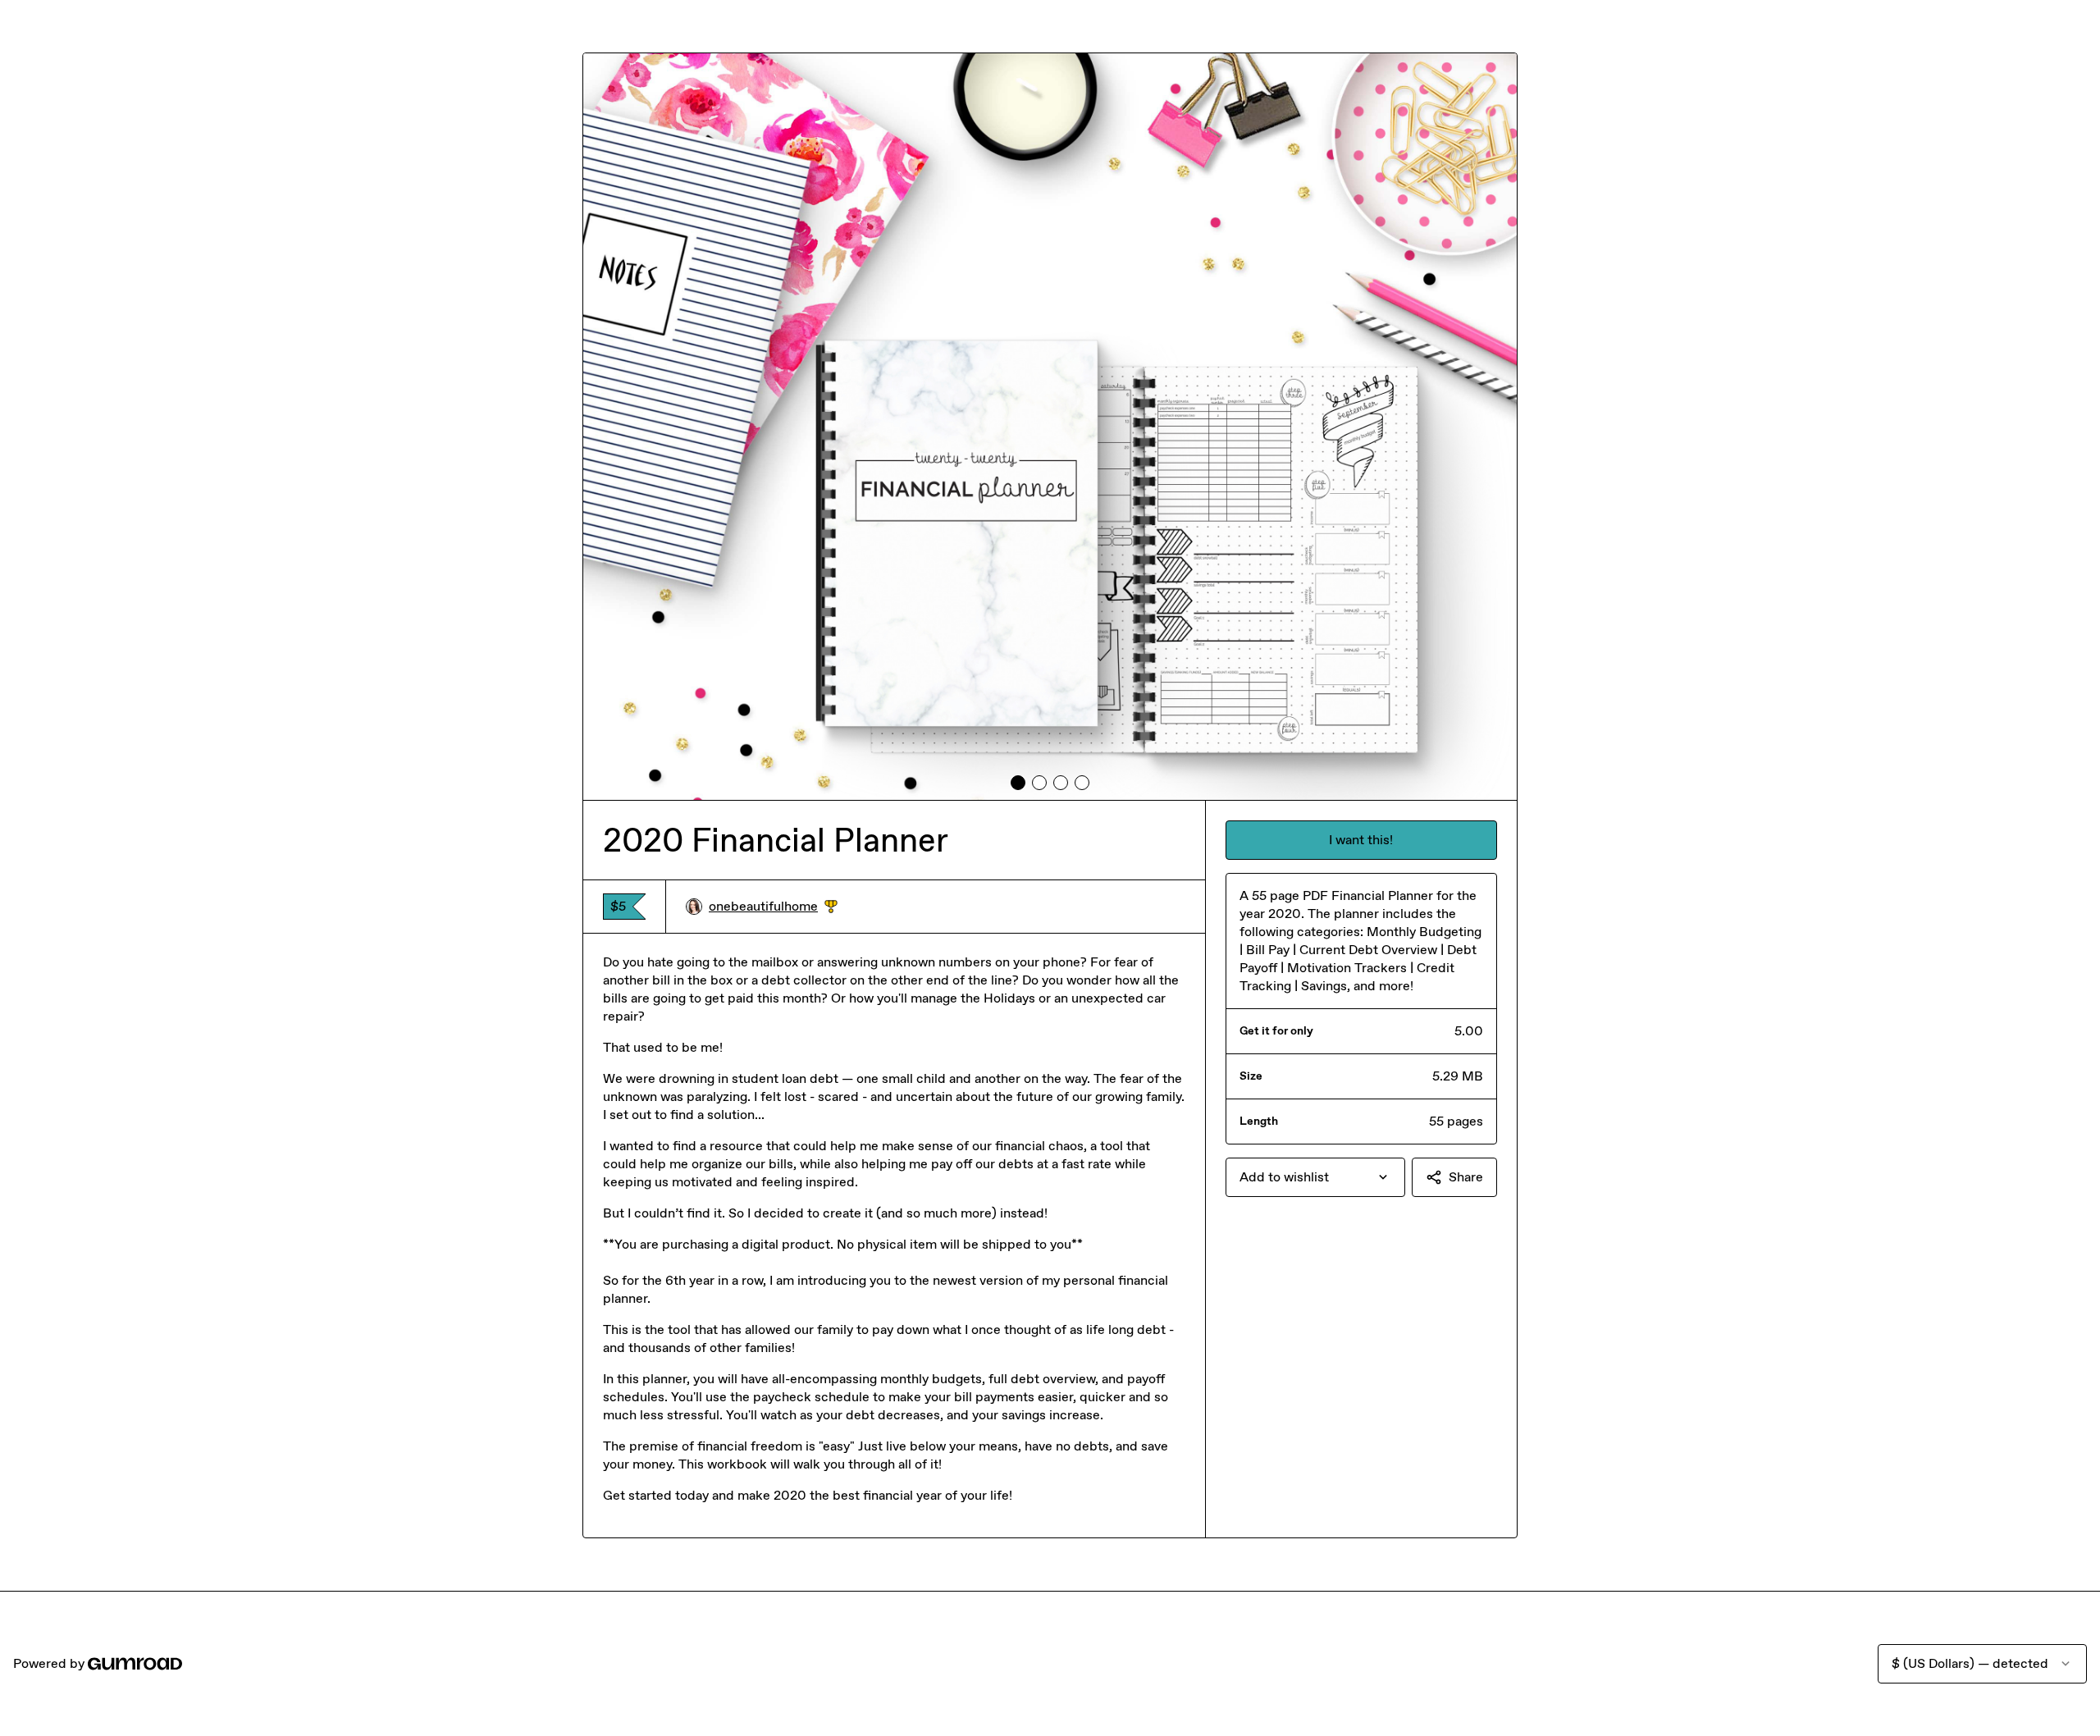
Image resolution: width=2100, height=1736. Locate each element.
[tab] (1018, 783)
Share (1466, 1177)
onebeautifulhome (773, 907)
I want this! (1361, 840)
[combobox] (1315, 1177)
